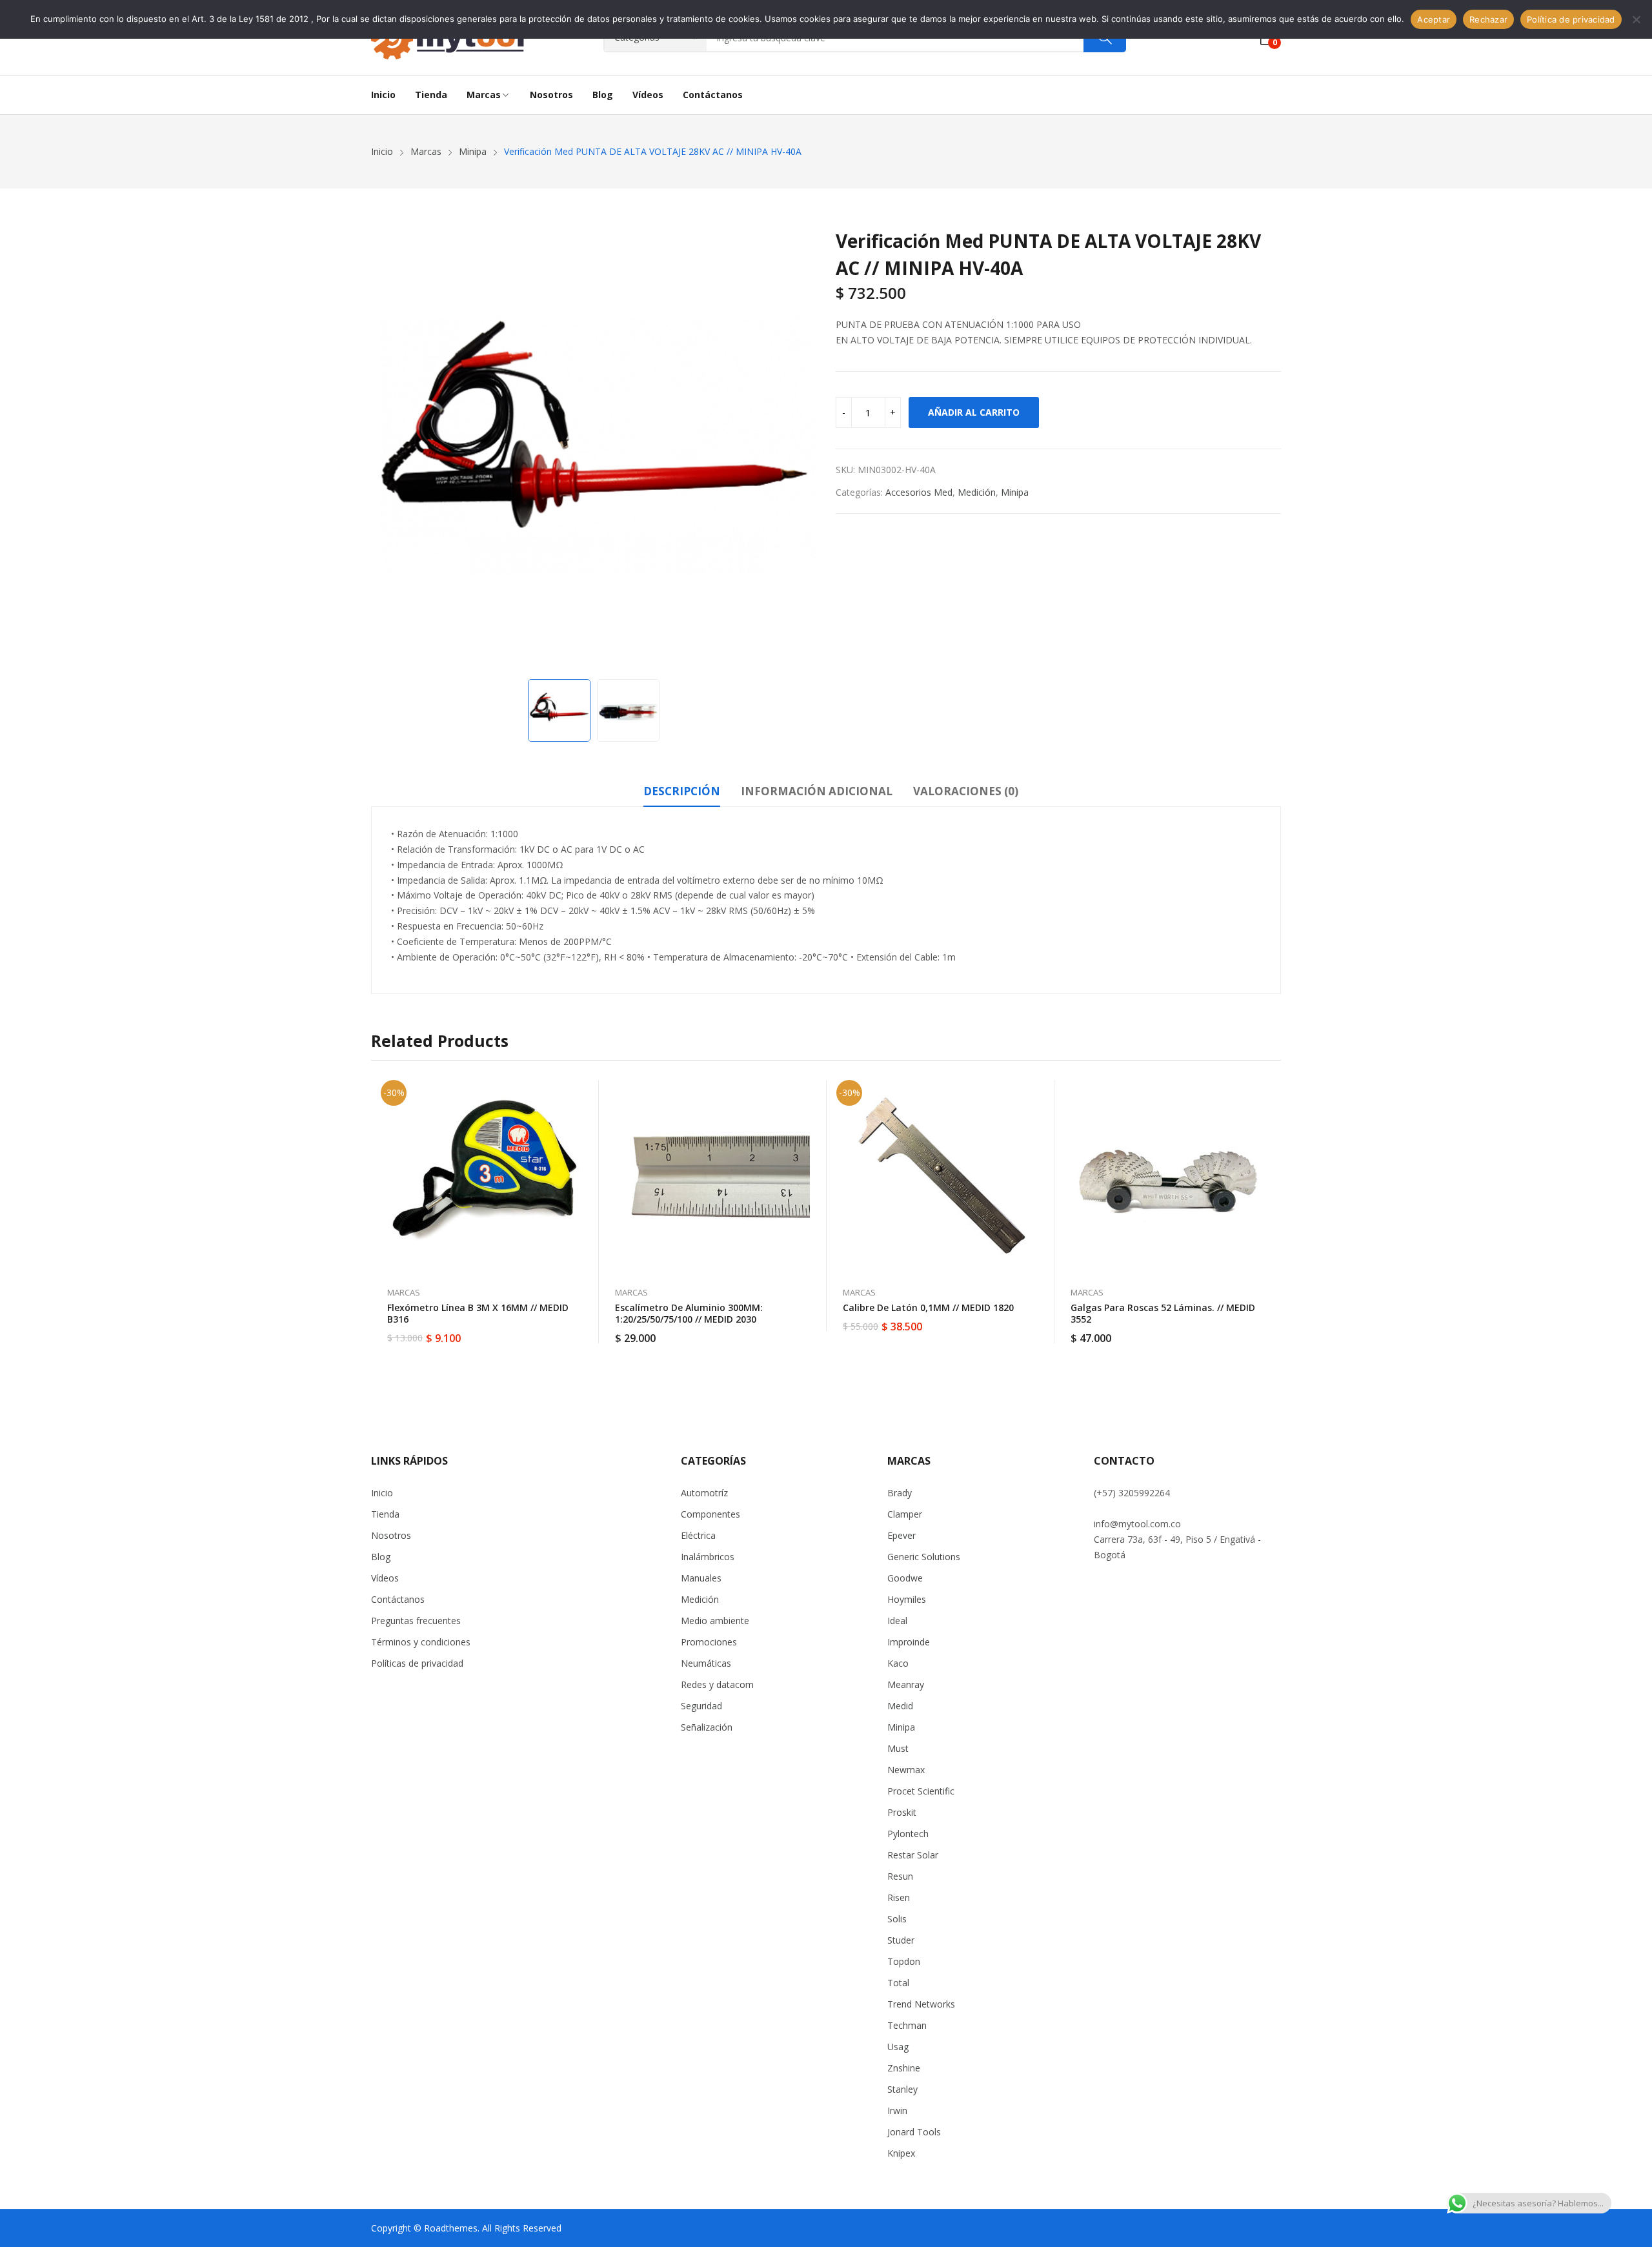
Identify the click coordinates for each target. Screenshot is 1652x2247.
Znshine (904, 2068)
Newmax (906, 1770)
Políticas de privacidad (417, 1663)
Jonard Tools (914, 2132)
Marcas (404, 1292)
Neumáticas (706, 1663)
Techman (907, 2025)
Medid (900, 1706)
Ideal (897, 1621)
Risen (899, 1897)
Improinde (909, 1642)
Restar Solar (913, 1855)
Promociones (709, 1642)
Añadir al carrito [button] (583, 1330)
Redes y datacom (717, 1684)
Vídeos (385, 1578)
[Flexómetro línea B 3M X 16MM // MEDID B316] (485, 1177)
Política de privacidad (1571, 19)
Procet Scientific (921, 1791)
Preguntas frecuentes (416, 1621)
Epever (902, 1535)
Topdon (904, 1961)
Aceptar (1434, 19)
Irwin (897, 2110)
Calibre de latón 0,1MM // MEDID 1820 (928, 1307)
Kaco (898, 1663)
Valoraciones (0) (966, 791)
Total (898, 1983)
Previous (387, 450)
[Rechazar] (1636, 19)
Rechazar (1488, 19)
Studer (901, 1940)
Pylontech (908, 1834)
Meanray (906, 1684)
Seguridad (701, 1706)
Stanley (902, 2089)
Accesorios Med (919, 492)
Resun (900, 1876)
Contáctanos (398, 1599)
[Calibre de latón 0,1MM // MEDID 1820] (941, 1177)
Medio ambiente (715, 1621)
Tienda (385, 1514)
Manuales (701, 1578)
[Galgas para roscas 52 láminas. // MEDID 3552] (1169, 1177)
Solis (897, 1919)
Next (800, 450)
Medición (977, 492)
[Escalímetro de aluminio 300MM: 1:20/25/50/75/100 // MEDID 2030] (713, 1177)
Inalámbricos (708, 1557)
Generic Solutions (924, 1557)
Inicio (382, 1493)
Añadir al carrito (974, 412)
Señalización (707, 1727)
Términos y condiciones (421, 1642)
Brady (900, 1493)
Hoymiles (907, 1599)
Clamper (905, 1514)
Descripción (682, 791)
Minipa (1015, 492)
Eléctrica (698, 1535)
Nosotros (391, 1535)
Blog (381, 1557)
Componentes (710, 1514)
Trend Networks (921, 2004)
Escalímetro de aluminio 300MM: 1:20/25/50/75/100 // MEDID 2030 (689, 1313)
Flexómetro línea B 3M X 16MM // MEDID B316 (478, 1313)
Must (898, 1748)
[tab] (682, 793)
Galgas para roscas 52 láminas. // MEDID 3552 (1163, 1313)
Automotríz (704, 1493)
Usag (898, 2047)
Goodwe (905, 1578)
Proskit (902, 1812)
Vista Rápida (583, 1093)
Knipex (901, 2153)
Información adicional (817, 791)
